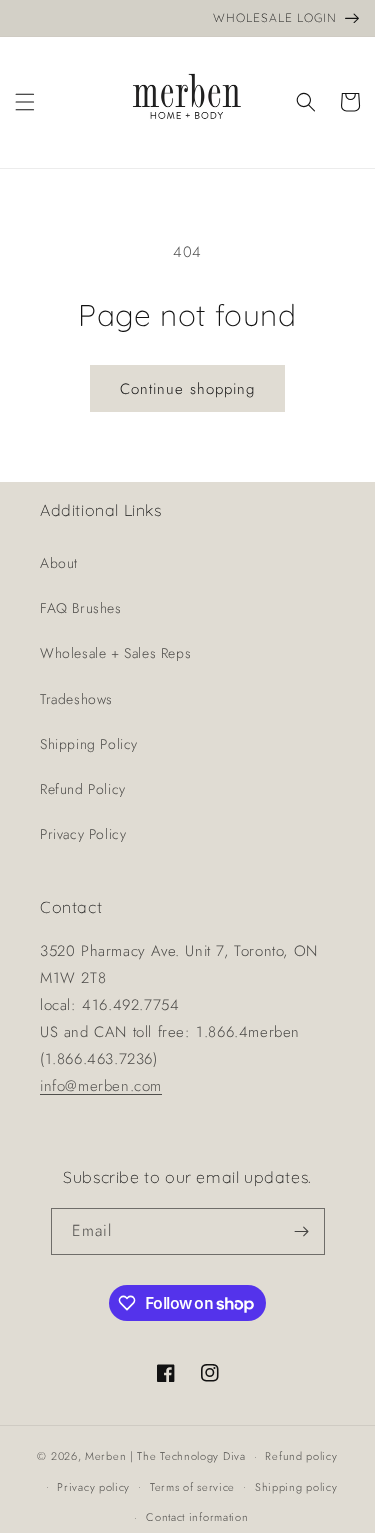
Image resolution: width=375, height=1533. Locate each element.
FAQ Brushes (81, 608)
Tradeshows (76, 699)
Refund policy (301, 1456)
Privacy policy (93, 1487)
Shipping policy (296, 1487)
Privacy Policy (83, 834)
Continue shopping (187, 389)
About (59, 563)
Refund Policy (83, 789)
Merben (105, 1456)
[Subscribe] (302, 1231)
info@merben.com (101, 1086)
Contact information (197, 1517)
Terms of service (192, 1487)
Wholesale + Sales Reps (115, 653)
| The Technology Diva (188, 1456)
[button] (25, 102)
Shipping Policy (89, 744)
